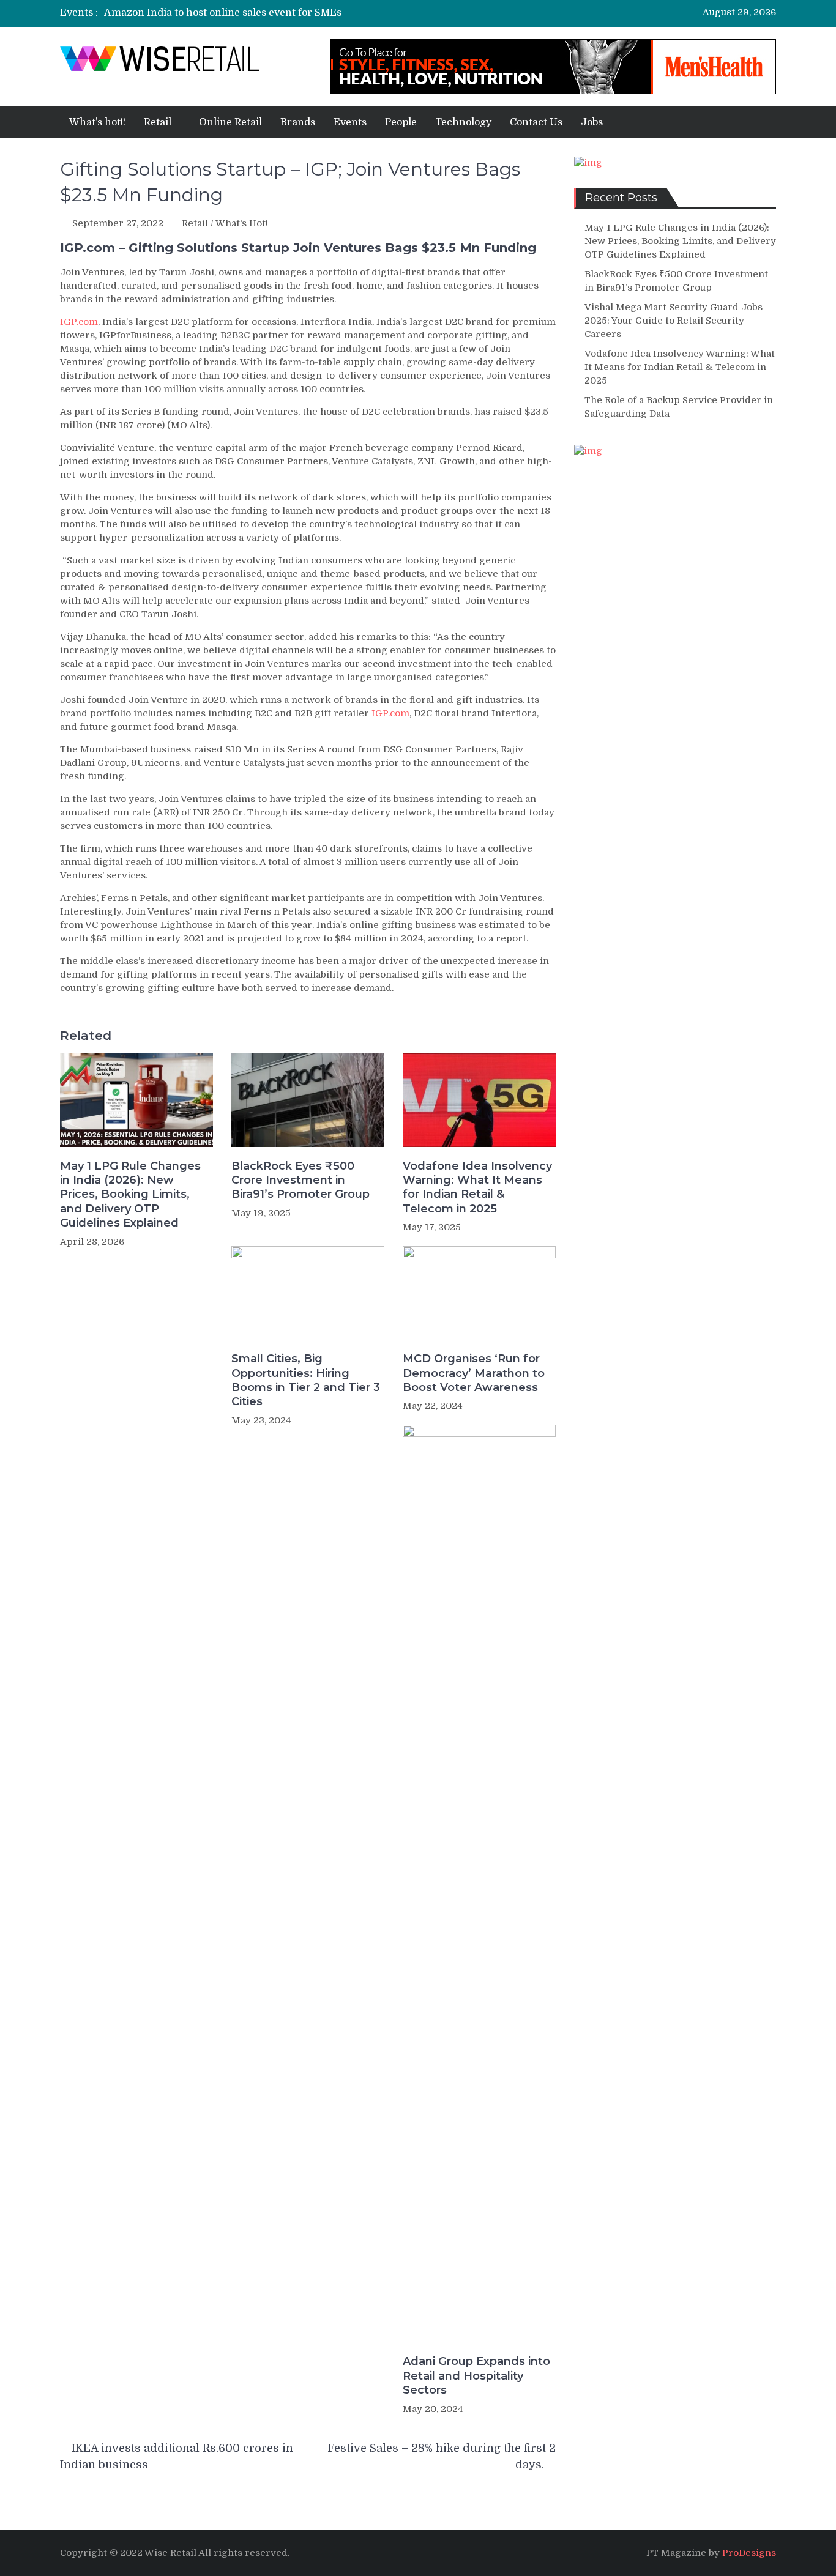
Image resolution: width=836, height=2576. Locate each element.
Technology (463, 122)
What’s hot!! (97, 122)
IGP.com (79, 322)
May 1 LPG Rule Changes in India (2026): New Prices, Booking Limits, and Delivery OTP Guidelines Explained (130, 1195)
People (401, 122)
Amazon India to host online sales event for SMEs (223, 13)
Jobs (592, 122)
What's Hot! (242, 223)
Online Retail (230, 122)
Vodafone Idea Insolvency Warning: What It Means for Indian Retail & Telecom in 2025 (477, 1187)
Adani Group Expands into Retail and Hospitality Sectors (476, 2376)
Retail (158, 122)
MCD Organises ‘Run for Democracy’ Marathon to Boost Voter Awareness (474, 1373)
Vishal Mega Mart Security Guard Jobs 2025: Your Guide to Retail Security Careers (674, 321)
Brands (298, 122)
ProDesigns (749, 2553)
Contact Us (536, 122)
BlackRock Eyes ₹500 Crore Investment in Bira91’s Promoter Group (300, 1180)
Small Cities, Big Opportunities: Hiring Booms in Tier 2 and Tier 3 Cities (306, 1380)
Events (350, 122)
